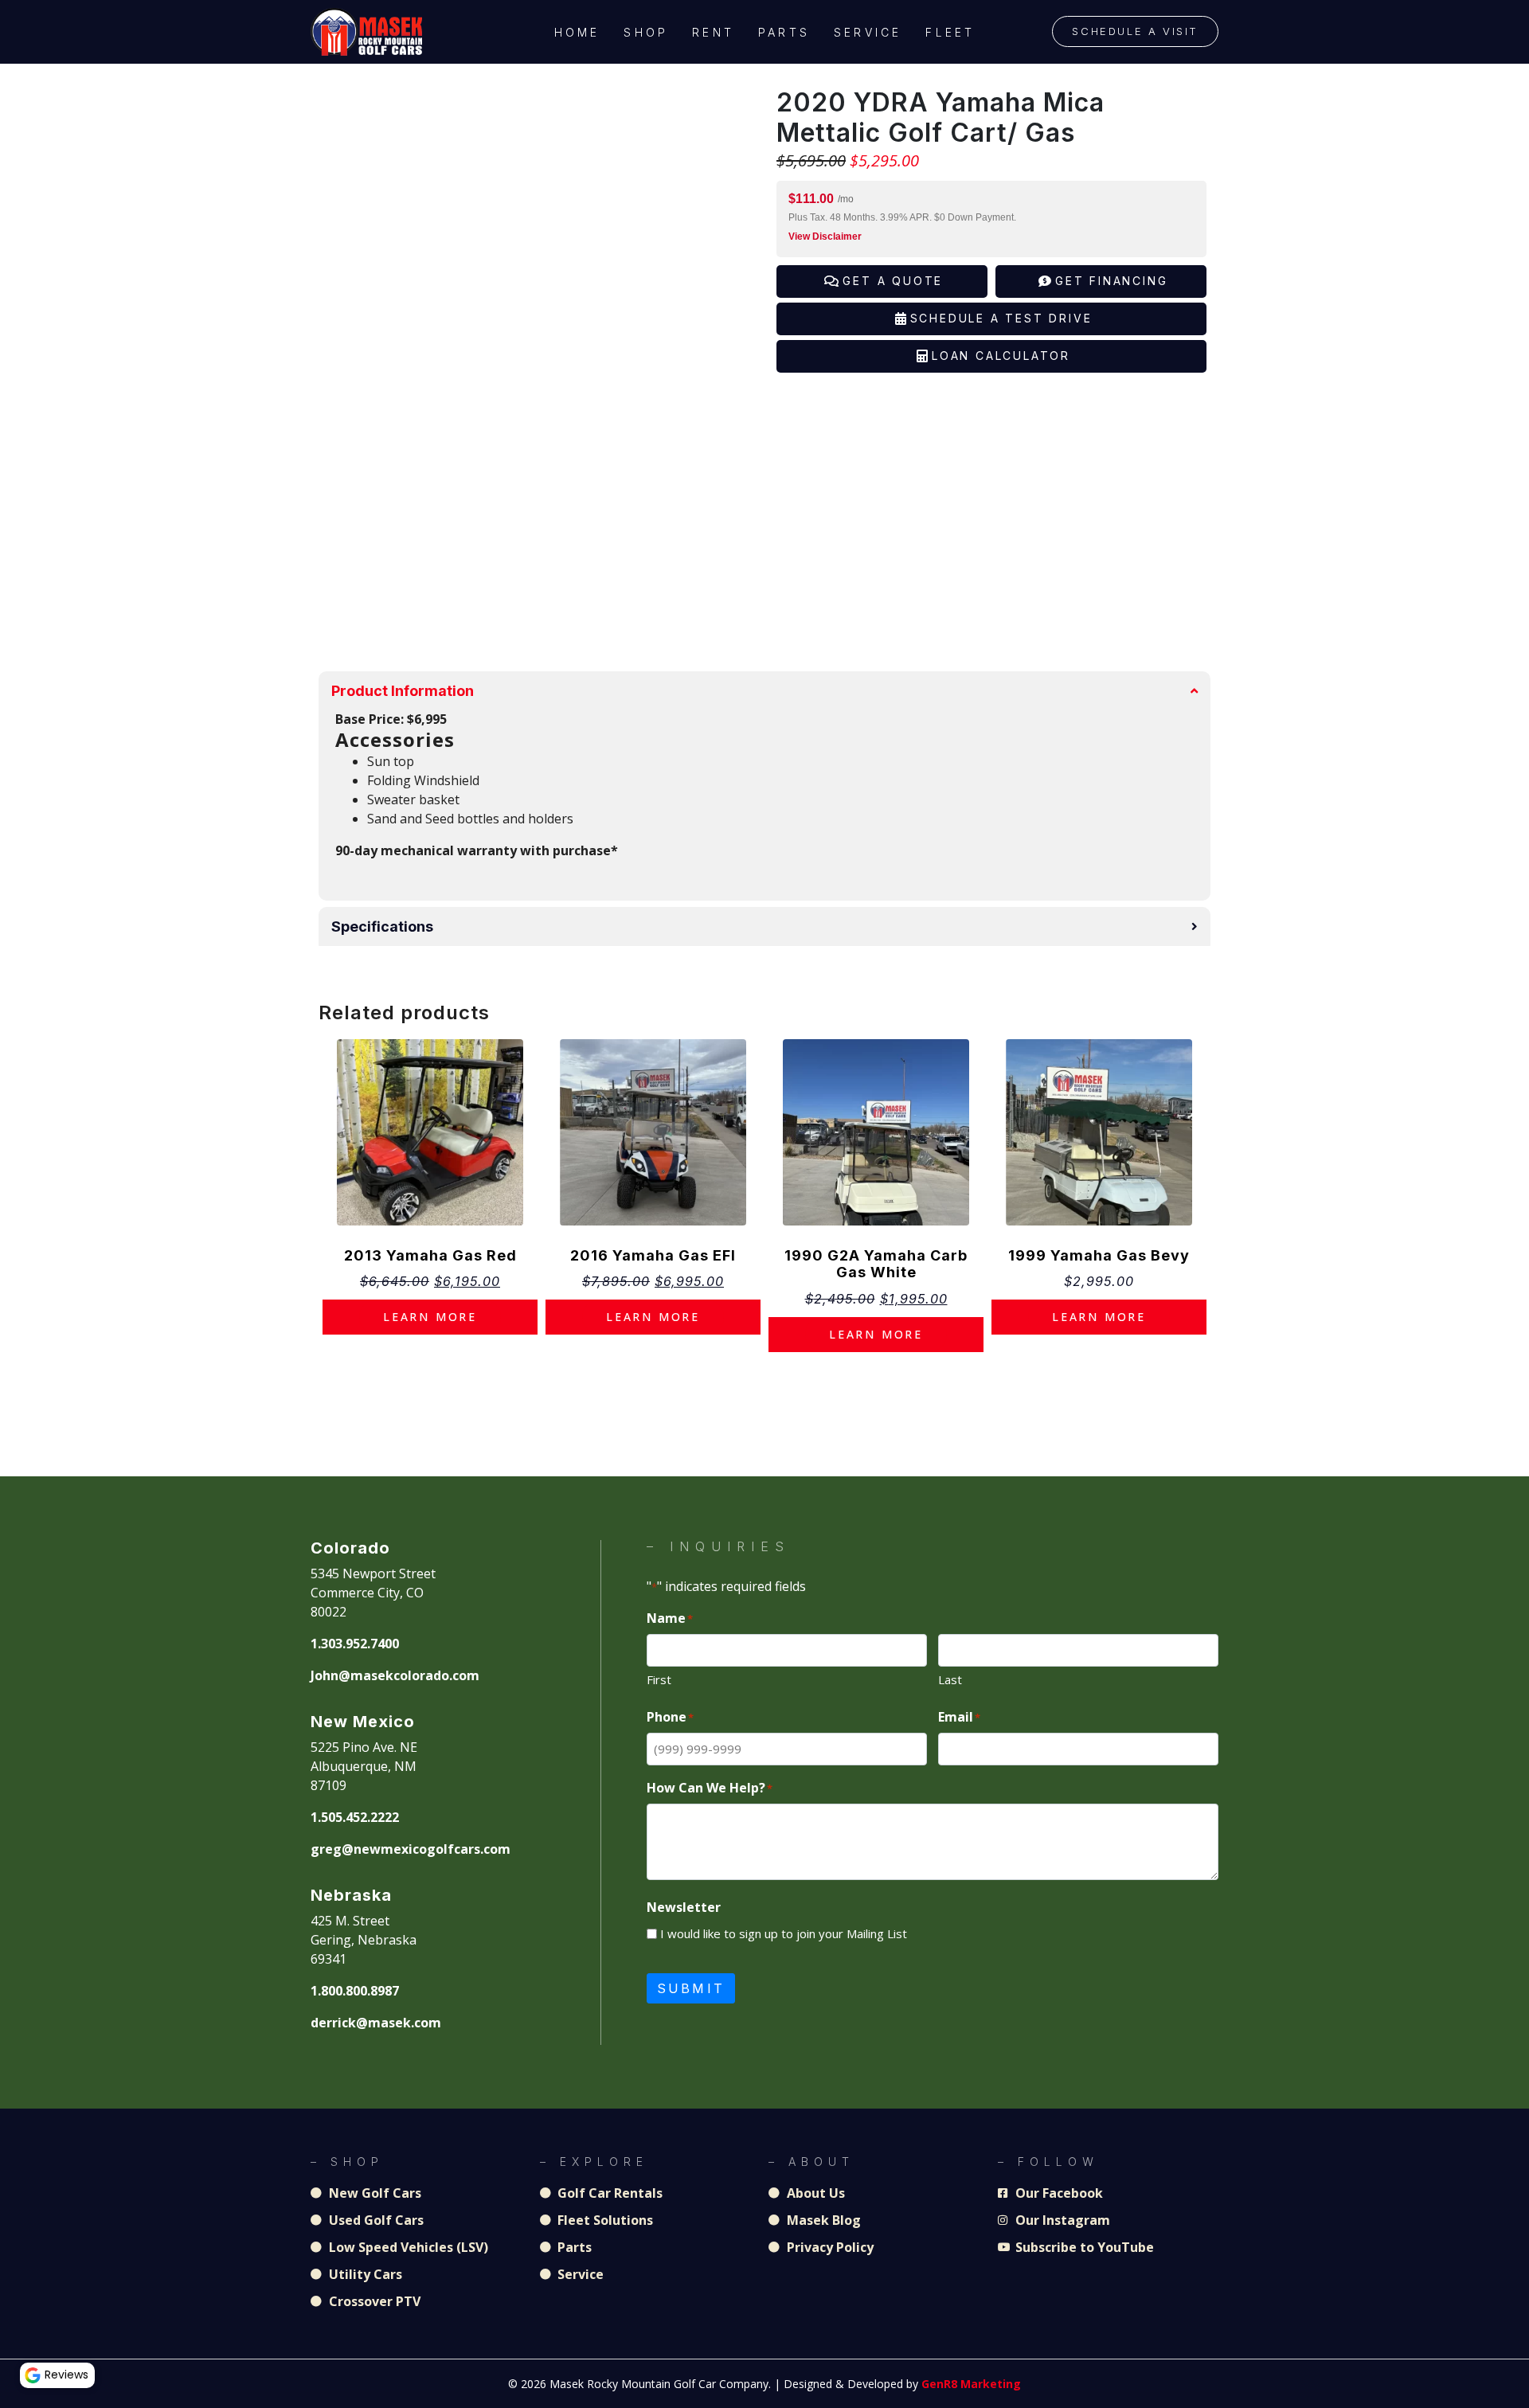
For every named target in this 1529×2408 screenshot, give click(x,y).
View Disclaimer (825, 236)
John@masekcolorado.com (395, 1675)
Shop (646, 32)
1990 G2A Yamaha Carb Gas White (876, 1264)
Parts (784, 32)
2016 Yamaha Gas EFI (653, 1255)
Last (950, 1679)
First (659, 1679)
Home (577, 32)
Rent (713, 32)
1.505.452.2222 (355, 1817)
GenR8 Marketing (971, 2384)
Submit (691, 1988)
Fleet (950, 32)
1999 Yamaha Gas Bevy (1099, 1255)
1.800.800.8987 (355, 1991)
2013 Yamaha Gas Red (430, 1255)
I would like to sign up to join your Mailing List (784, 1933)
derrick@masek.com (376, 2023)
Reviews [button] (66, 2375)
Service (868, 32)
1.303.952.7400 (355, 1644)
